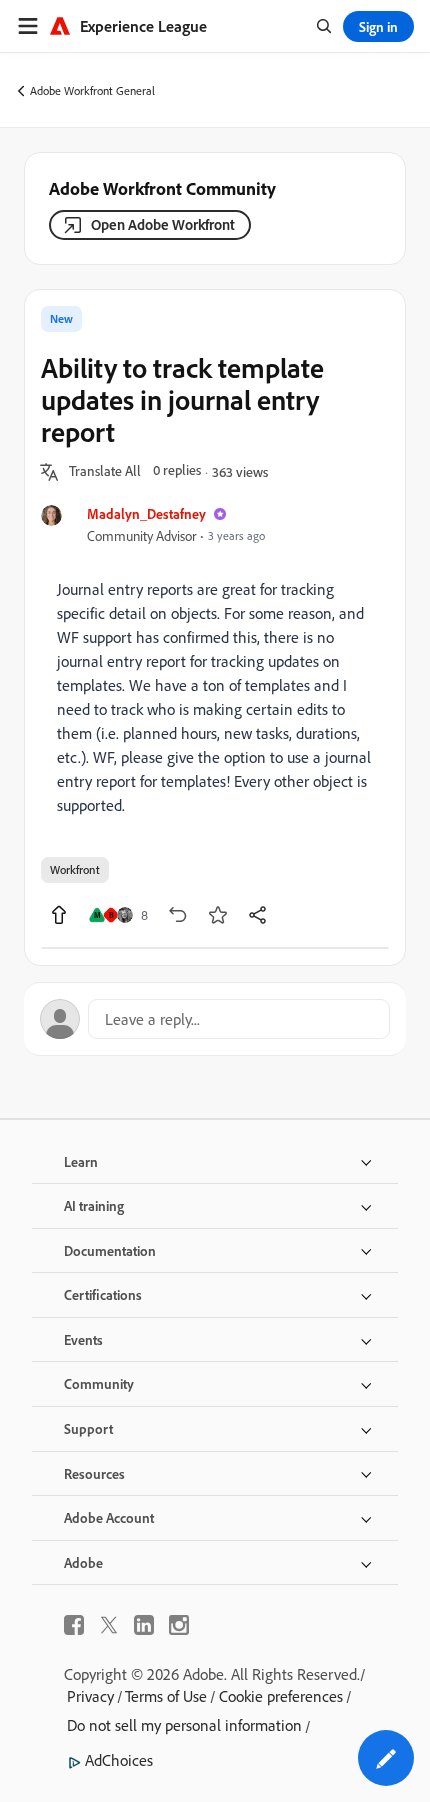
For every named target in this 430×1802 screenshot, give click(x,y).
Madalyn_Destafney (146, 513)
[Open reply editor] (215, 1019)
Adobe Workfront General (92, 90)
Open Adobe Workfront (163, 224)
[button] (105, 472)
